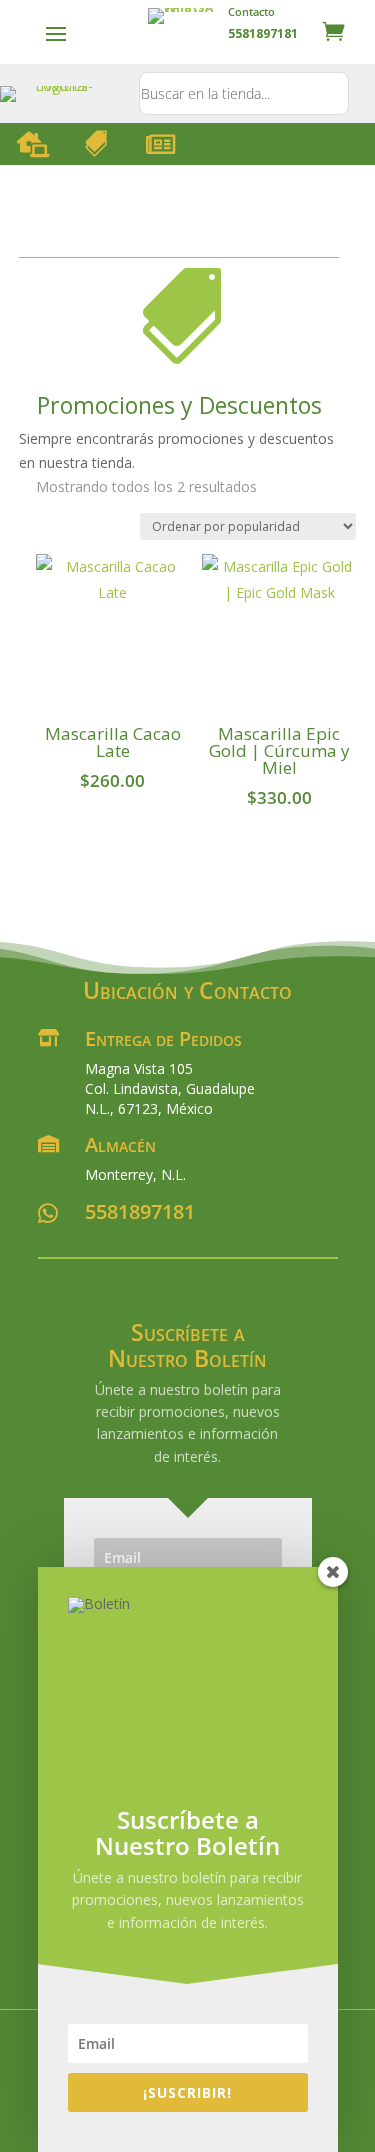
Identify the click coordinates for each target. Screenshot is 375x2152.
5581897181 (140, 1211)
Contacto (251, 11)
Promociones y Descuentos (179, 405)
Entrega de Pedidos (163, 1038)
